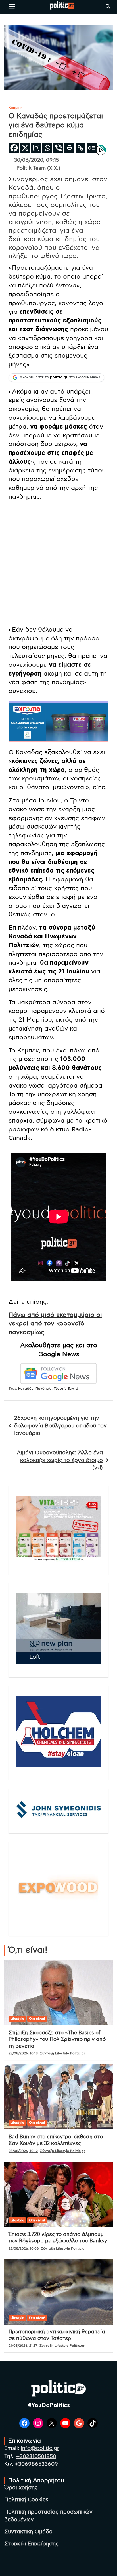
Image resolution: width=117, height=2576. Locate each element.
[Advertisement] (58, 564)
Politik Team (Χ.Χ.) (38, 168)
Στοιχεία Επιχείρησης (32, 2544)
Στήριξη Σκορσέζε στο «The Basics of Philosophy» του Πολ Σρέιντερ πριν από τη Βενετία (57, 2039)
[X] (25, 148)
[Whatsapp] (47, 148)
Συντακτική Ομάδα (28, 2532)
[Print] (69, 148)
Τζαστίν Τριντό (66, 1388)
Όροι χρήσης (21, 2488)
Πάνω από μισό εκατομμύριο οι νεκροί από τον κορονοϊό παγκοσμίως (55, 1324)
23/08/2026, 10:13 (23, 2053)
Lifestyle (17, 2019)
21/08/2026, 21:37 (23, 2346)
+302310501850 (36, 2456)
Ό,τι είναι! (37, 2019)
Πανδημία (44, 1388)
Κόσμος (15, 108)
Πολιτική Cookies (26, 2500)
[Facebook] (14, 148)
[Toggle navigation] (12, 7)
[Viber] (58, 148)
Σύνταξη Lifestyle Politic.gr (63, 2053)
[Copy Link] (81, 148)
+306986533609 (36, 2464)
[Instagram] (36, 148)
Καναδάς (26, 1388)
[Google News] (92, 148)
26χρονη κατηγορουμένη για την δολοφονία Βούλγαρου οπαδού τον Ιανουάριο (60, 1426)
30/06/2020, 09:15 (36, 160)
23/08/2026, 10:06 (24, 2248)
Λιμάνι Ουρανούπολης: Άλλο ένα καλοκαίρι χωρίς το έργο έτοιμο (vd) (60, 1460)
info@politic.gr (40, 2448)
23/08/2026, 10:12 (23, 2151)
